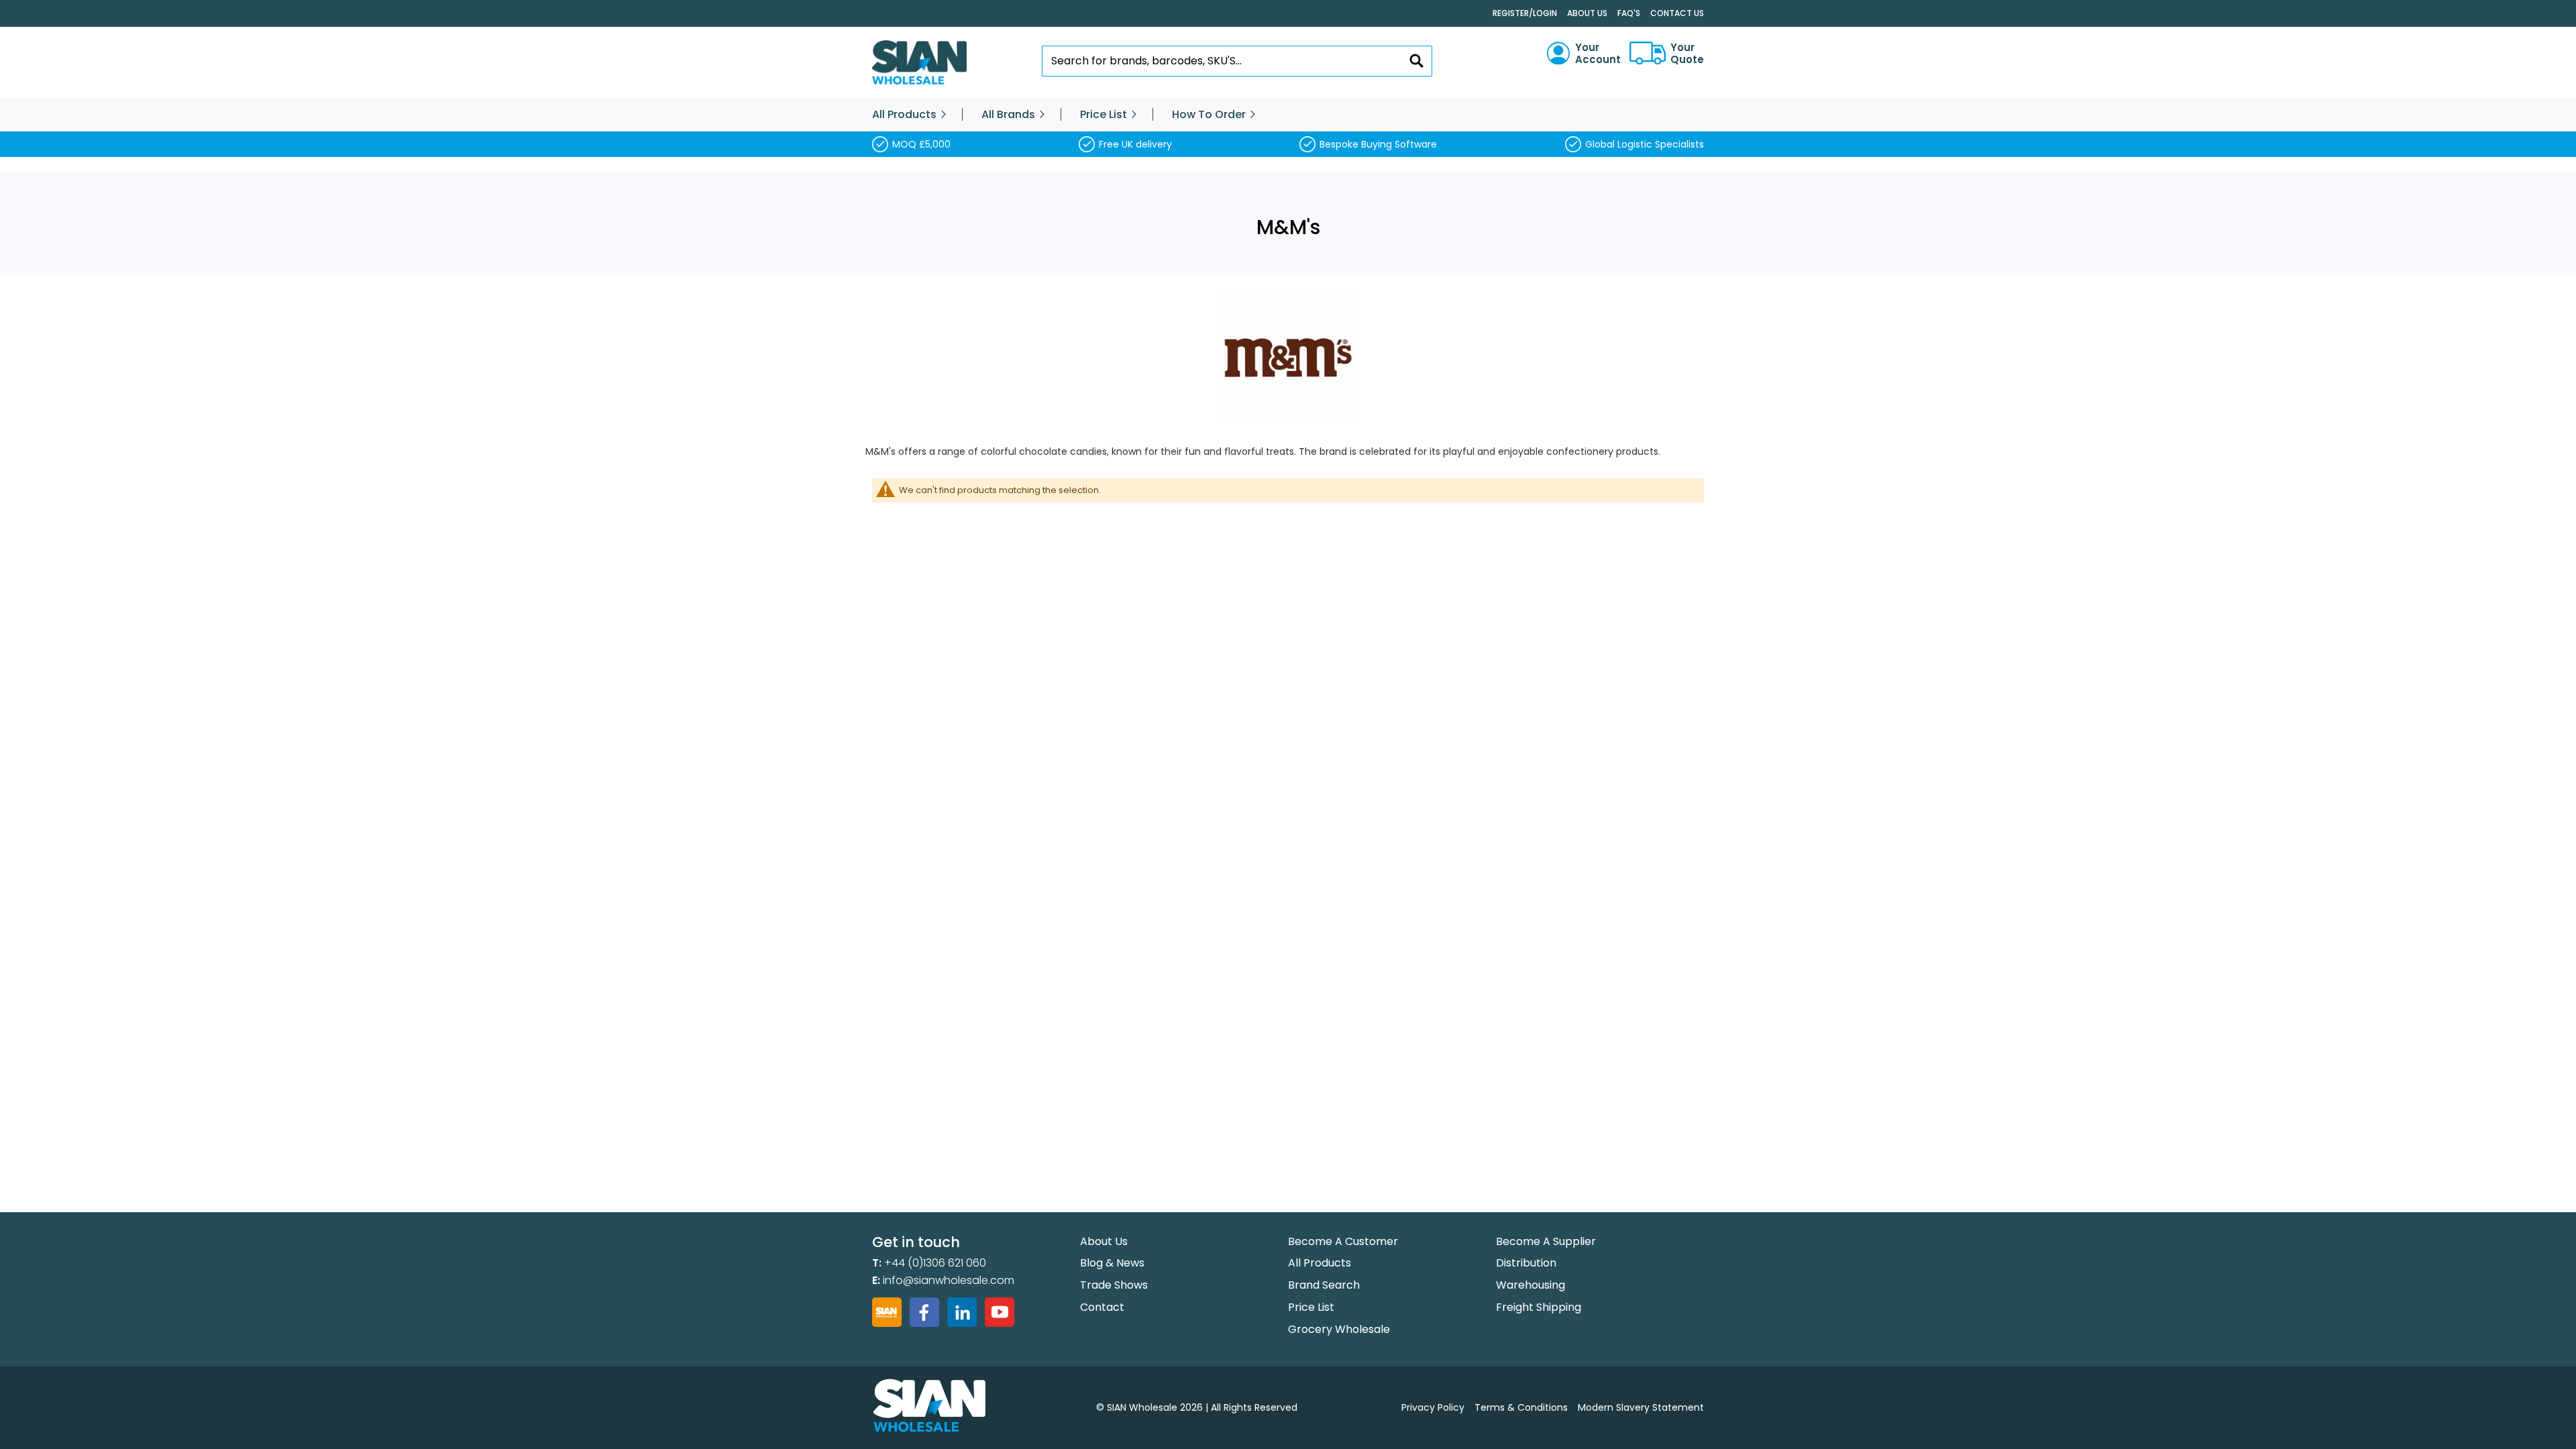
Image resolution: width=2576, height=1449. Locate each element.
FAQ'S (1629, 13)
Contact (1102, 1307)
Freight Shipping (1539, 1307)
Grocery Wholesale (1339, 1329)
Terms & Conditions (1521, 1407)
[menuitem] (904, 115)
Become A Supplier (1546, 1241)
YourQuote (1687, 54)
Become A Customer (1343, 1241)
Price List (1311, 1307)
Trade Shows (1114, 1285)
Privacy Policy (1433, 1407)
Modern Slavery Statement (1641, 1407)
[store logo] (919, 63)
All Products (1320, 1263)
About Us (1587, 13)
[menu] (1288, 115)
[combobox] (1237, 61)
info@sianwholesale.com (949, 1280)
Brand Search (1324, 1285)
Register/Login (1525, 13)
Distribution (1526, 1263)
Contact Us (1677, 13)
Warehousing (1531, 1285)
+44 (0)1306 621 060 (935, 1263)
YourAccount (1598, 54)
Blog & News (1112, 1263)
